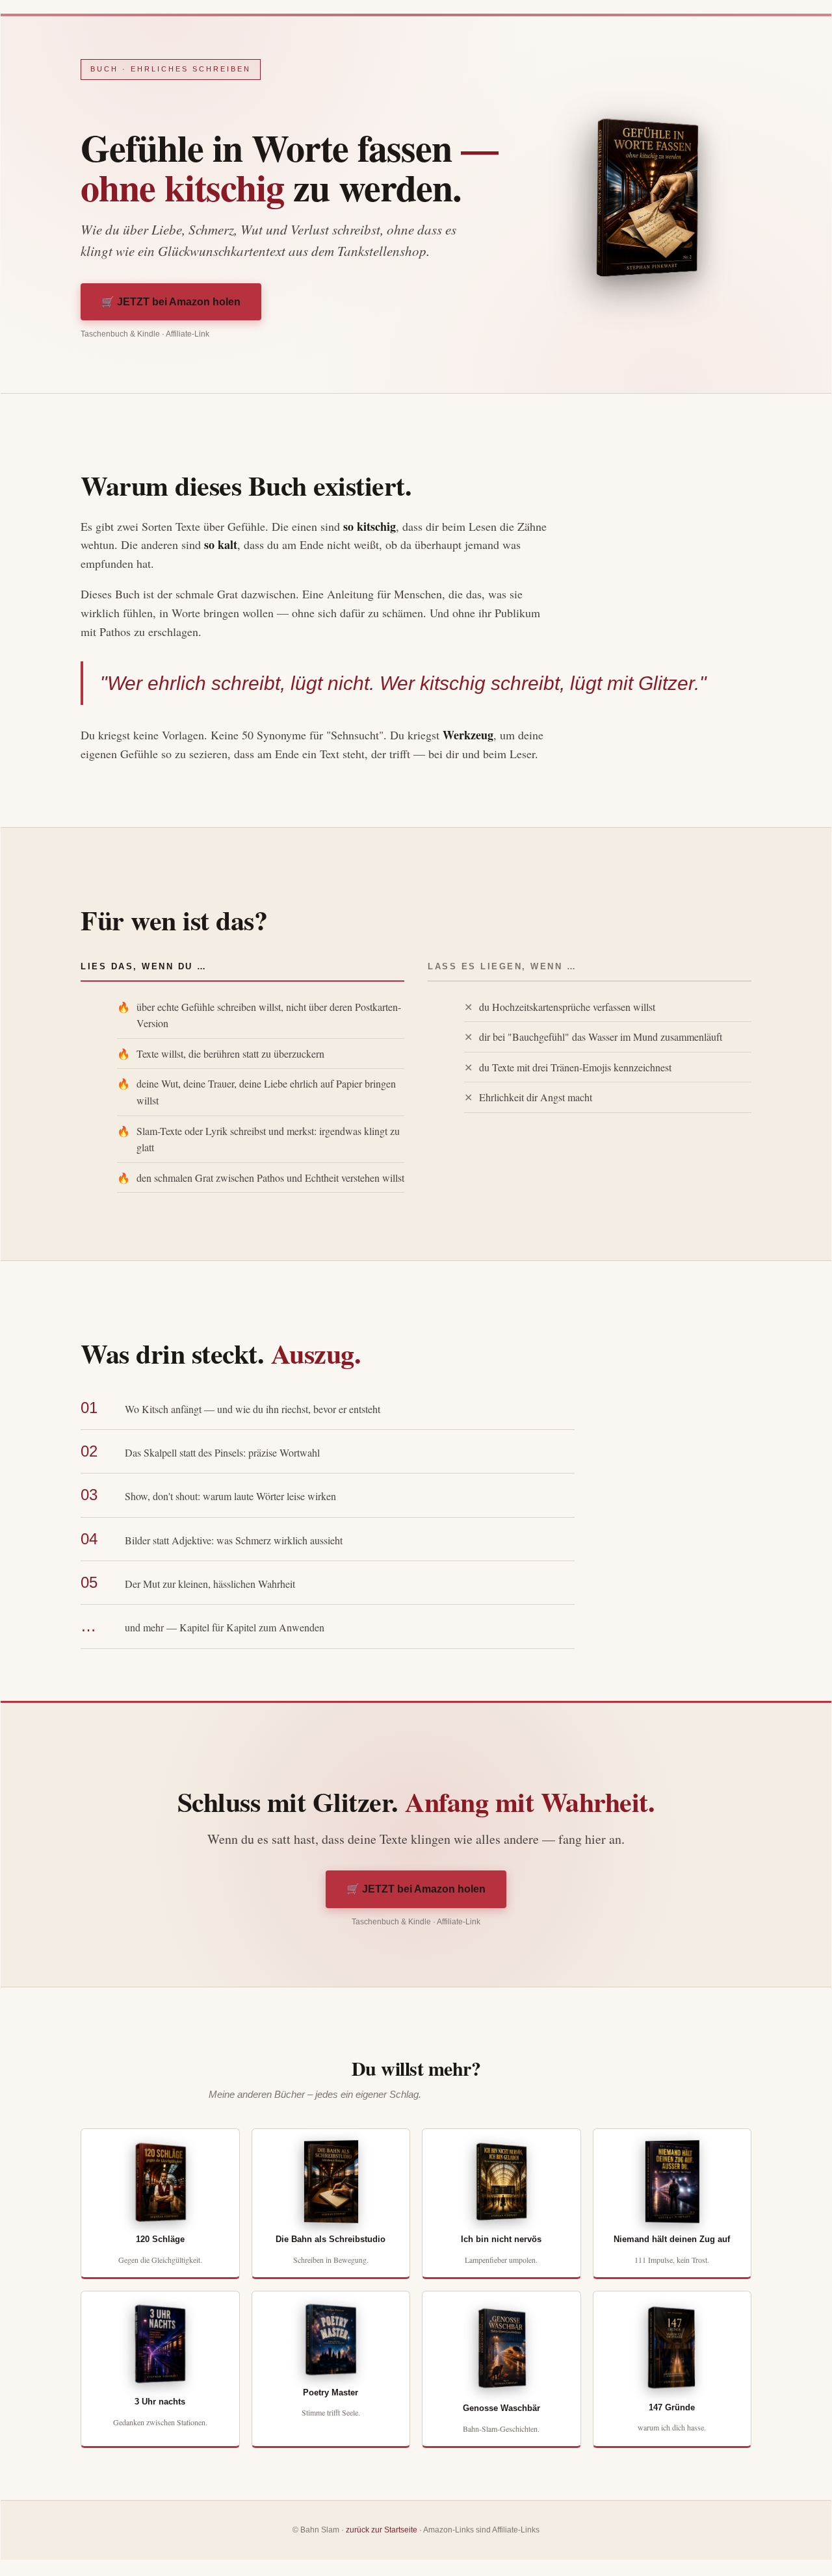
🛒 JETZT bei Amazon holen (171, 302)
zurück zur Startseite (382, 2530)
